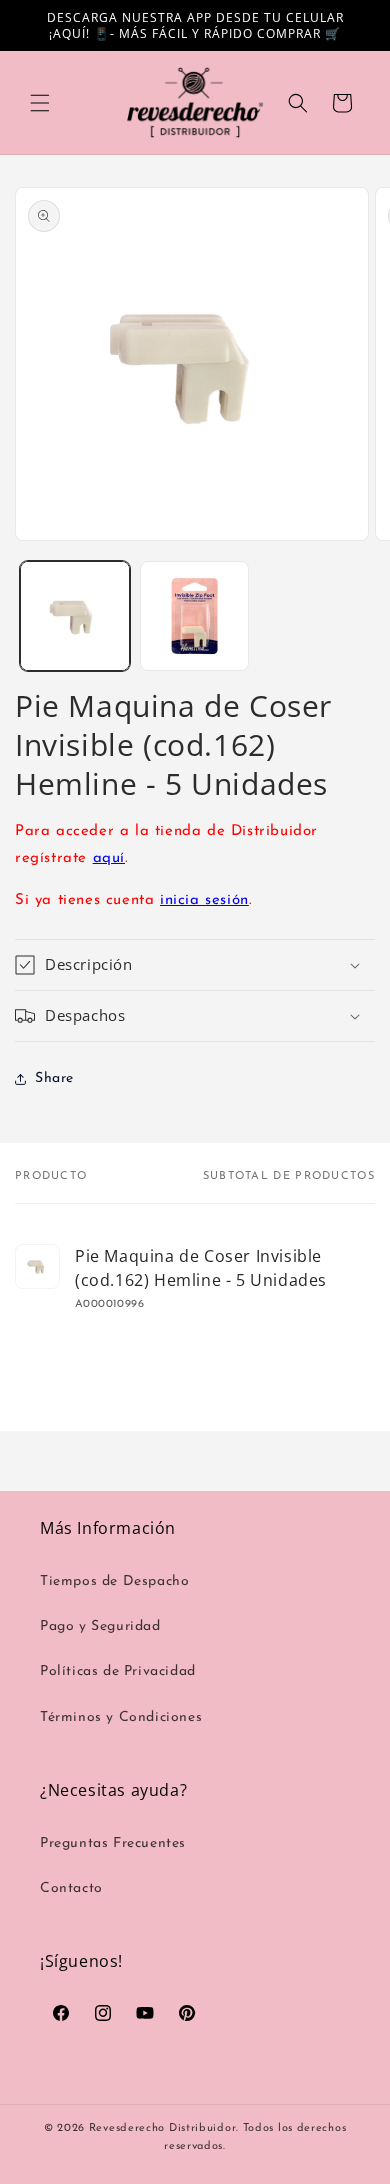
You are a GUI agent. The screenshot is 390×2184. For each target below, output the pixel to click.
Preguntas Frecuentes (113, 1843)
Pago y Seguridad (100, 1626)
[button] (40, 103)
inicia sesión (204, 900)
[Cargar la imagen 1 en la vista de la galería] (75, 616)
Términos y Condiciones (121, 1717)
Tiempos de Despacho (114, 1581)
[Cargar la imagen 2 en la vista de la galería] (195, 616)
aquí (109, 858)
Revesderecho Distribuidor (163, 2128)
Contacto (71, 1888)
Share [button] (54, 1078)
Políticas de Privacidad (118, 1671)
